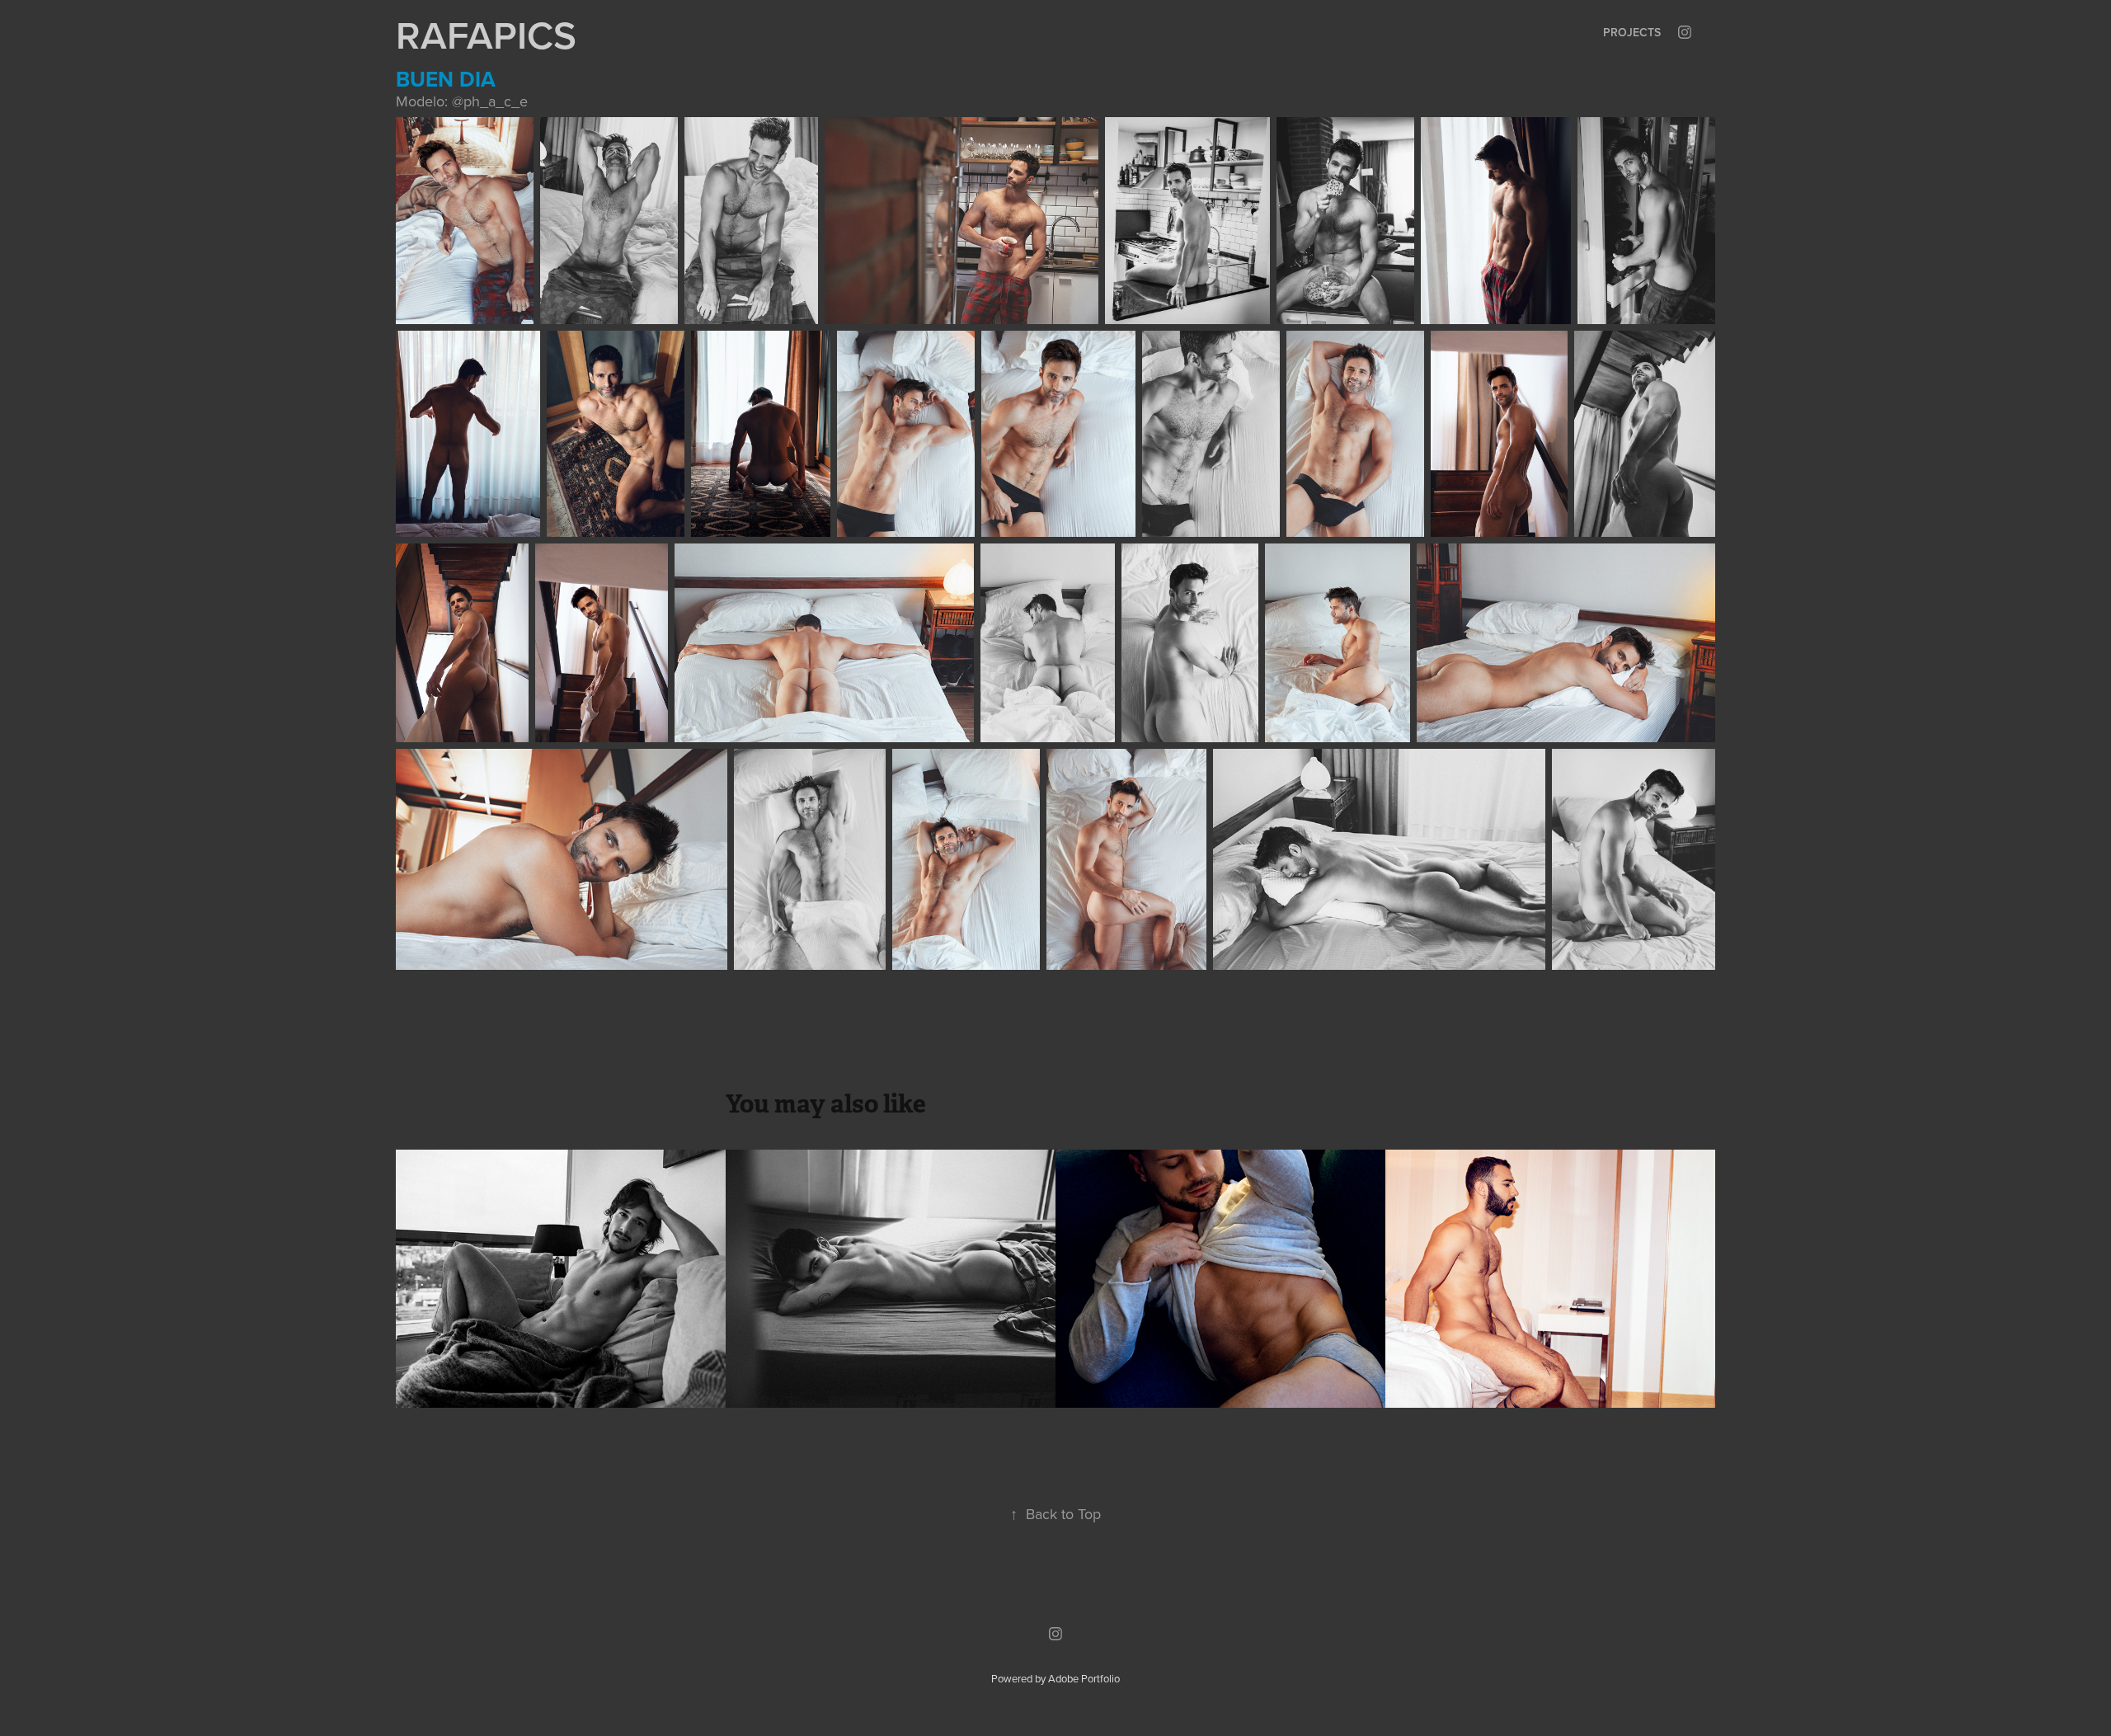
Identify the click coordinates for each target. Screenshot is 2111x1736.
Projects (1632, 32)
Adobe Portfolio (1084, 1678)
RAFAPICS (486, 35)
